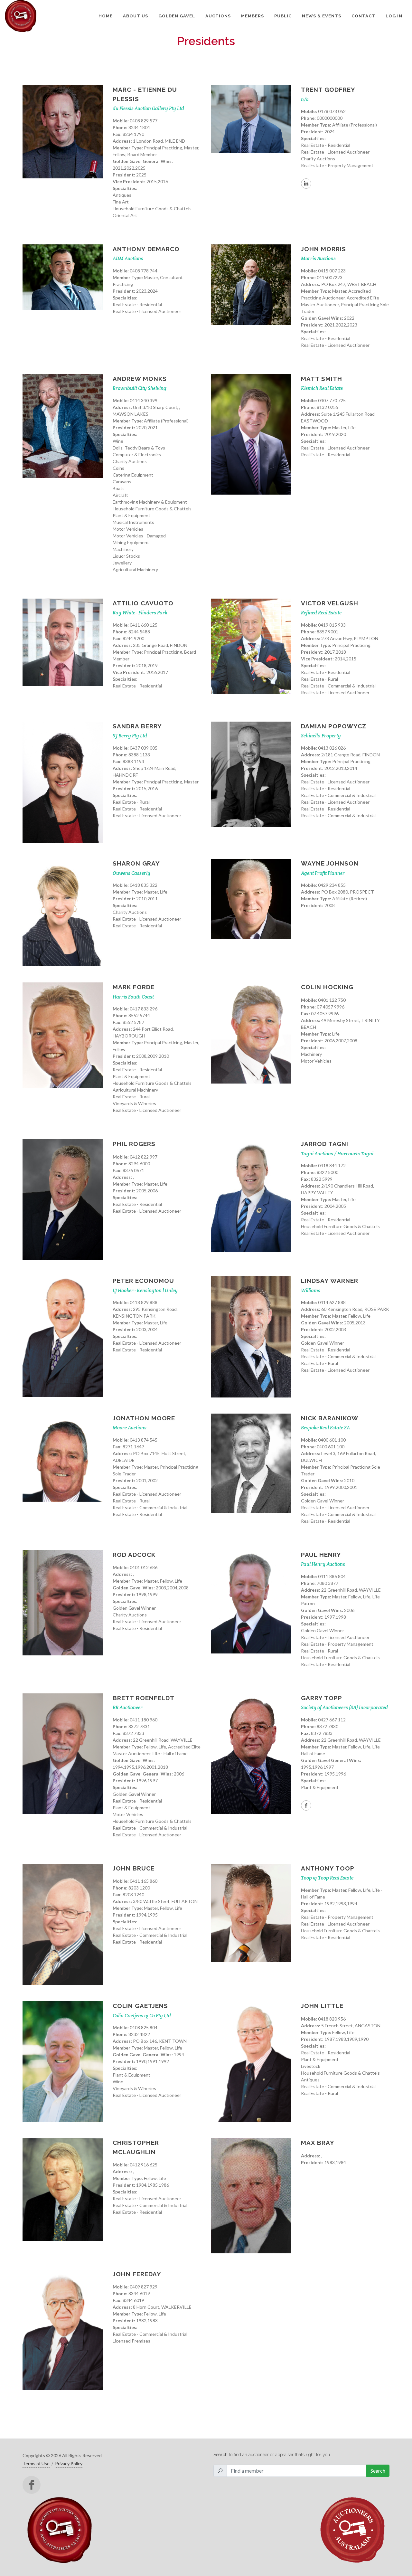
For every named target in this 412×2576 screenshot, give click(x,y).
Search (378, 2471)
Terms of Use (36, 2463)
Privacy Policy (69, 2463)
